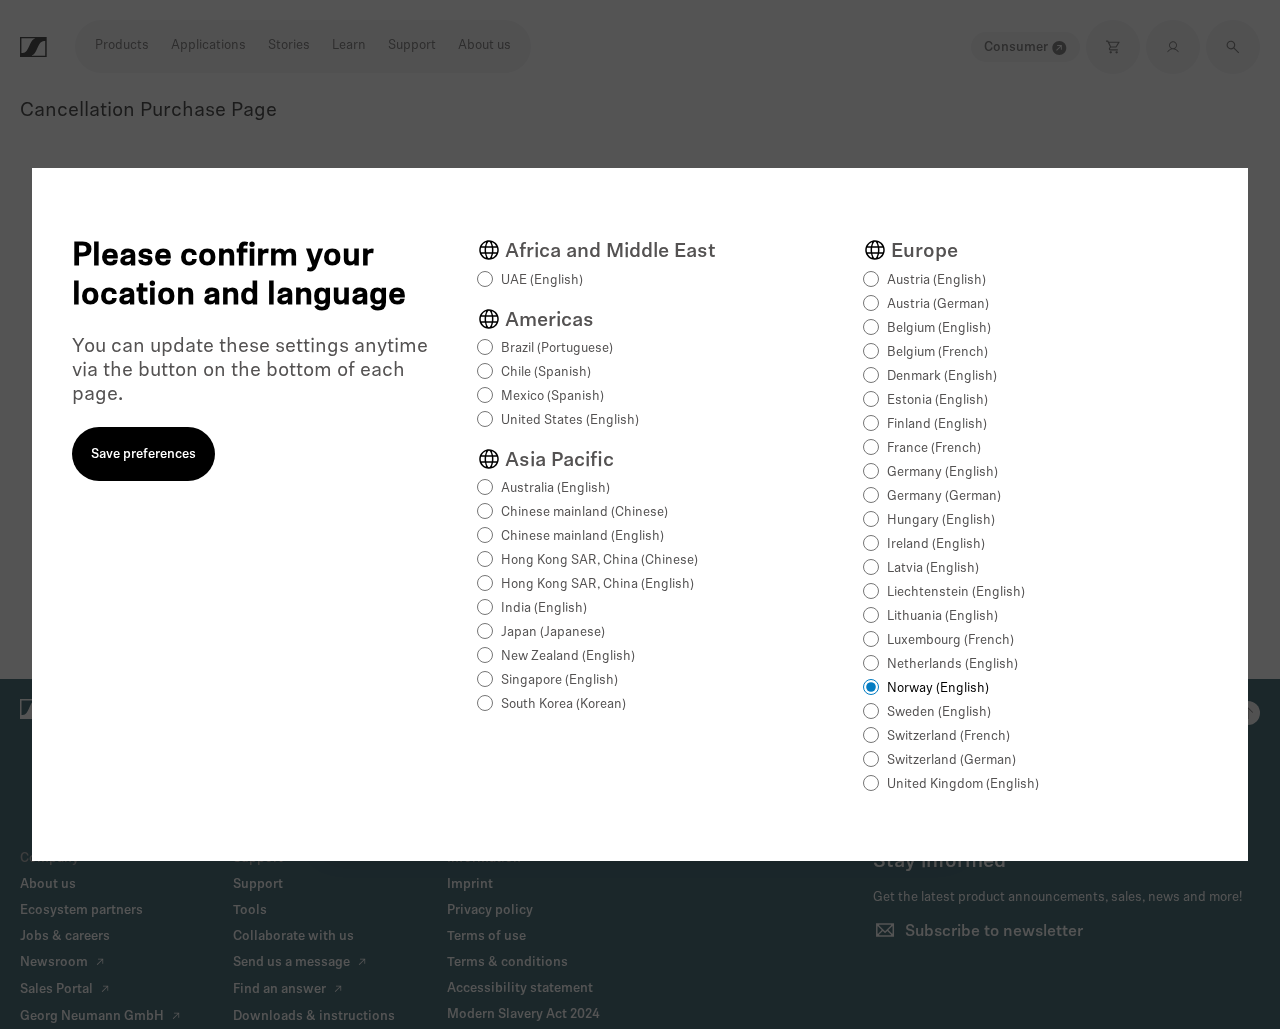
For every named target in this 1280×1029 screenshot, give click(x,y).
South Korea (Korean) (563, 704)
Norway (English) (938, 688)
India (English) (544, 608)
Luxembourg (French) (950, 640)
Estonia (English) (937, 400)
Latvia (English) (933, 568)
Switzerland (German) (951, 760)
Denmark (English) (942, 376)
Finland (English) (937, 424)
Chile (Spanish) (546, 372)
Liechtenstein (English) (956, 592)
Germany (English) (942, 472)
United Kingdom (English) (963, 784)
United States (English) (570, 420)
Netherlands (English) (952, 664)
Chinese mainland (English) (582, 536)
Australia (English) (555, 488)
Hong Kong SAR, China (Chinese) (599, 560)
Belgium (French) (937, 352)
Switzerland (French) (948, 736)
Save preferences (143, 454)
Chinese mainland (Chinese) (584, 512)
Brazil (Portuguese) (557, 348)
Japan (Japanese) (553, 632)
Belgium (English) (939, 328)
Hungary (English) (941, 520)
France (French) (934, 448)
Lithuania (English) (942, 616)
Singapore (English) (559, 680)
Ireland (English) (936, 544)
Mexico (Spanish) (552, 396)
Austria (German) (938, 304)
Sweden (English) (939, 712)
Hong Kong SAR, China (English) (597, 584)
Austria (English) (936, 280)
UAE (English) (542, 280)
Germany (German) (944, 496)
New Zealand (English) (568, 656)
